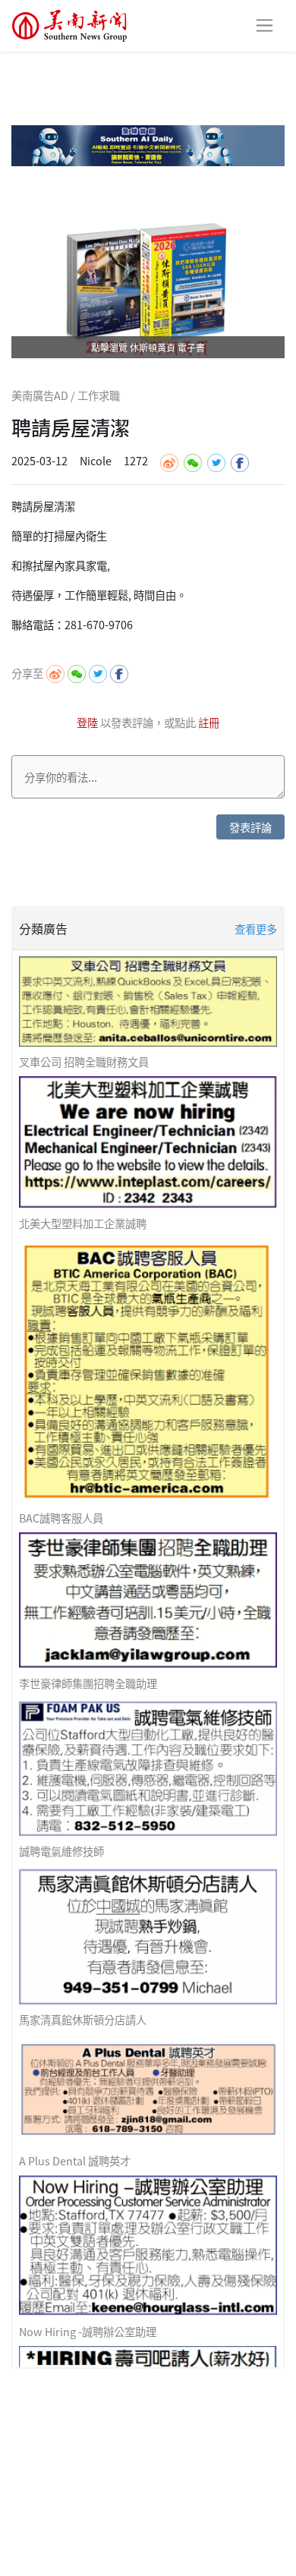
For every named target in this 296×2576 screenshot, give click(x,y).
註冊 (209, 722)
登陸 (88, 722)
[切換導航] (265, 25)
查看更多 (256, 929)
